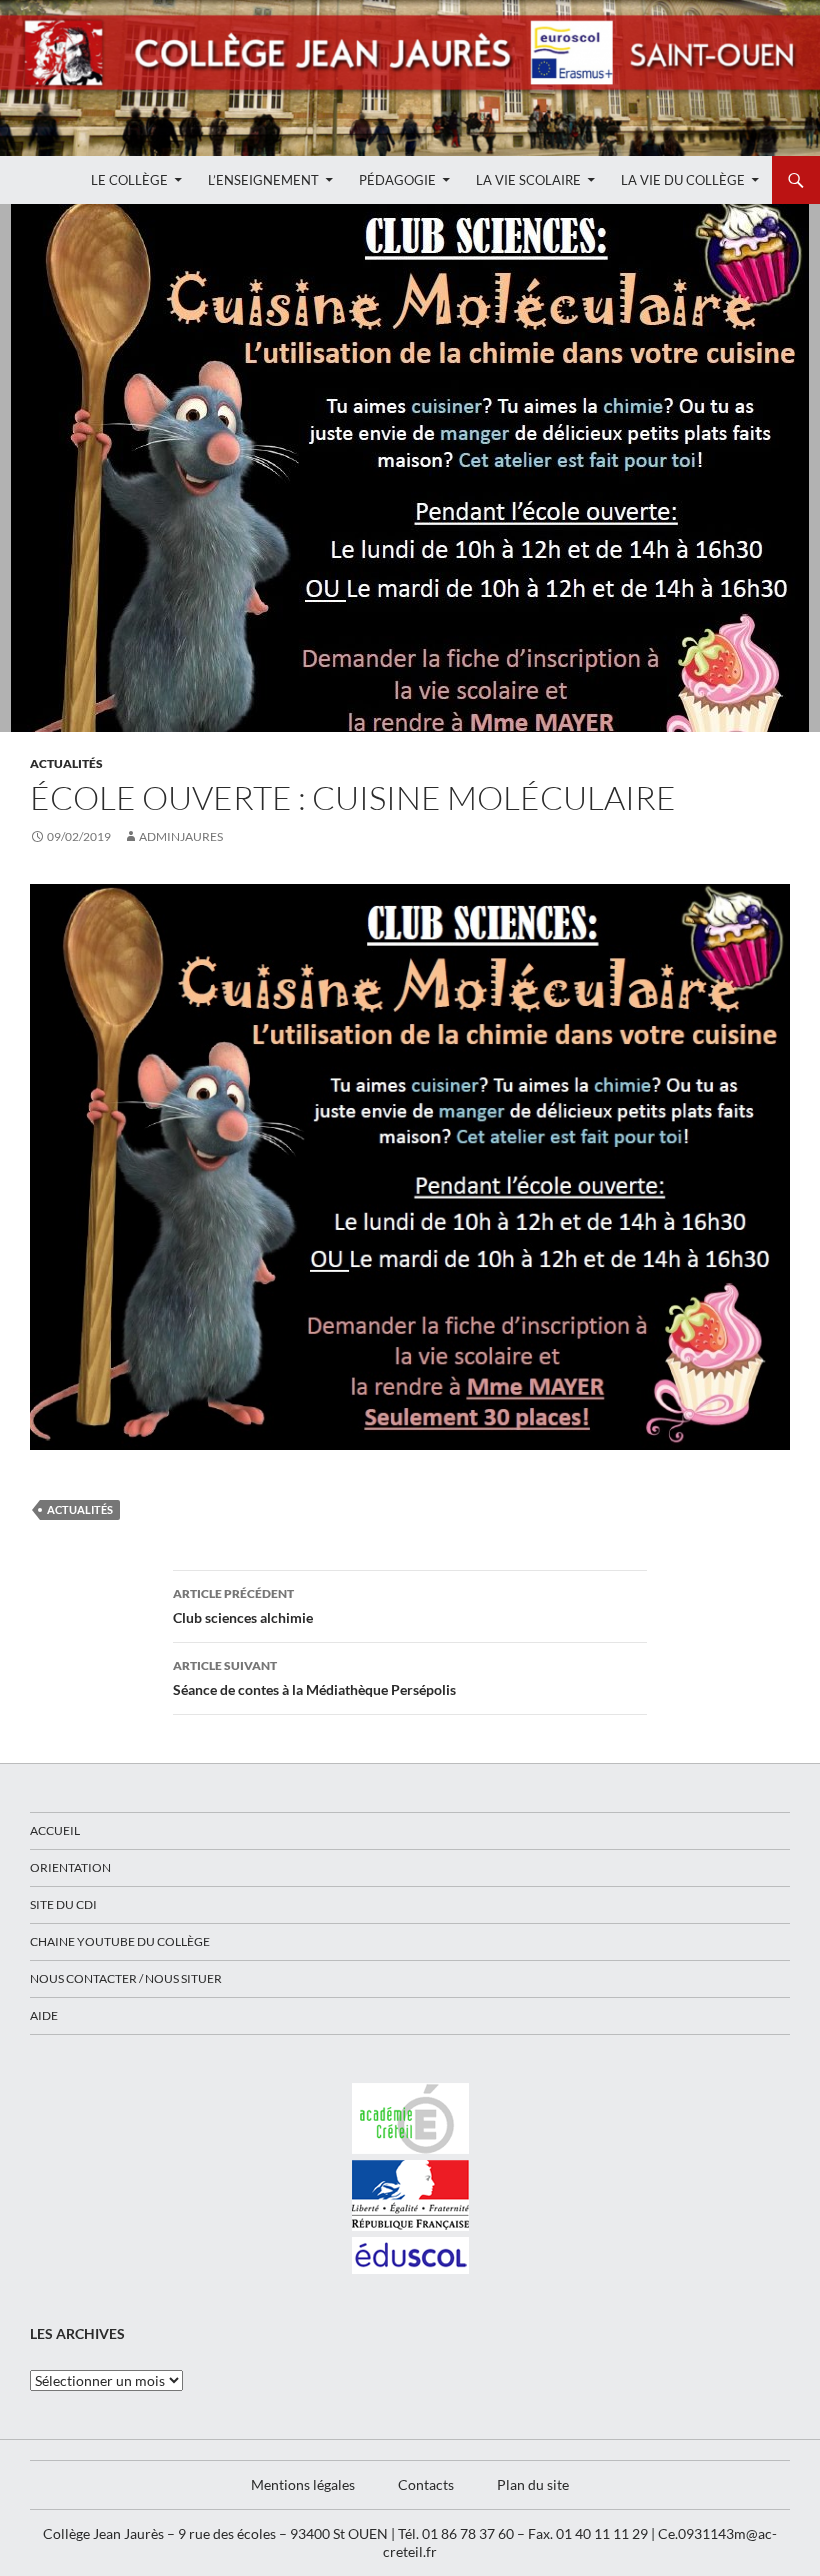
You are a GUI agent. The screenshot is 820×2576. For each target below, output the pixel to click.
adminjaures (181, 836)
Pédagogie (397, 180)
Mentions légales (303, 2484)
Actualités (66, 763)
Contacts (426, 2484)
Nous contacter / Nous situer (126, 1978)
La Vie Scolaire (528, 180)
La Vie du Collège (683, 180)
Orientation (70, 1867)
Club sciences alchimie (243, 1606)
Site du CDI (63, 1904)
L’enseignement (263, 180)
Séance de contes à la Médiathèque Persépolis (314, 1678)
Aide (44, 2015)
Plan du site (533, 2484)
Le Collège (129, 180)
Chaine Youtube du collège (120, 1941)
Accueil (55, 1830)
